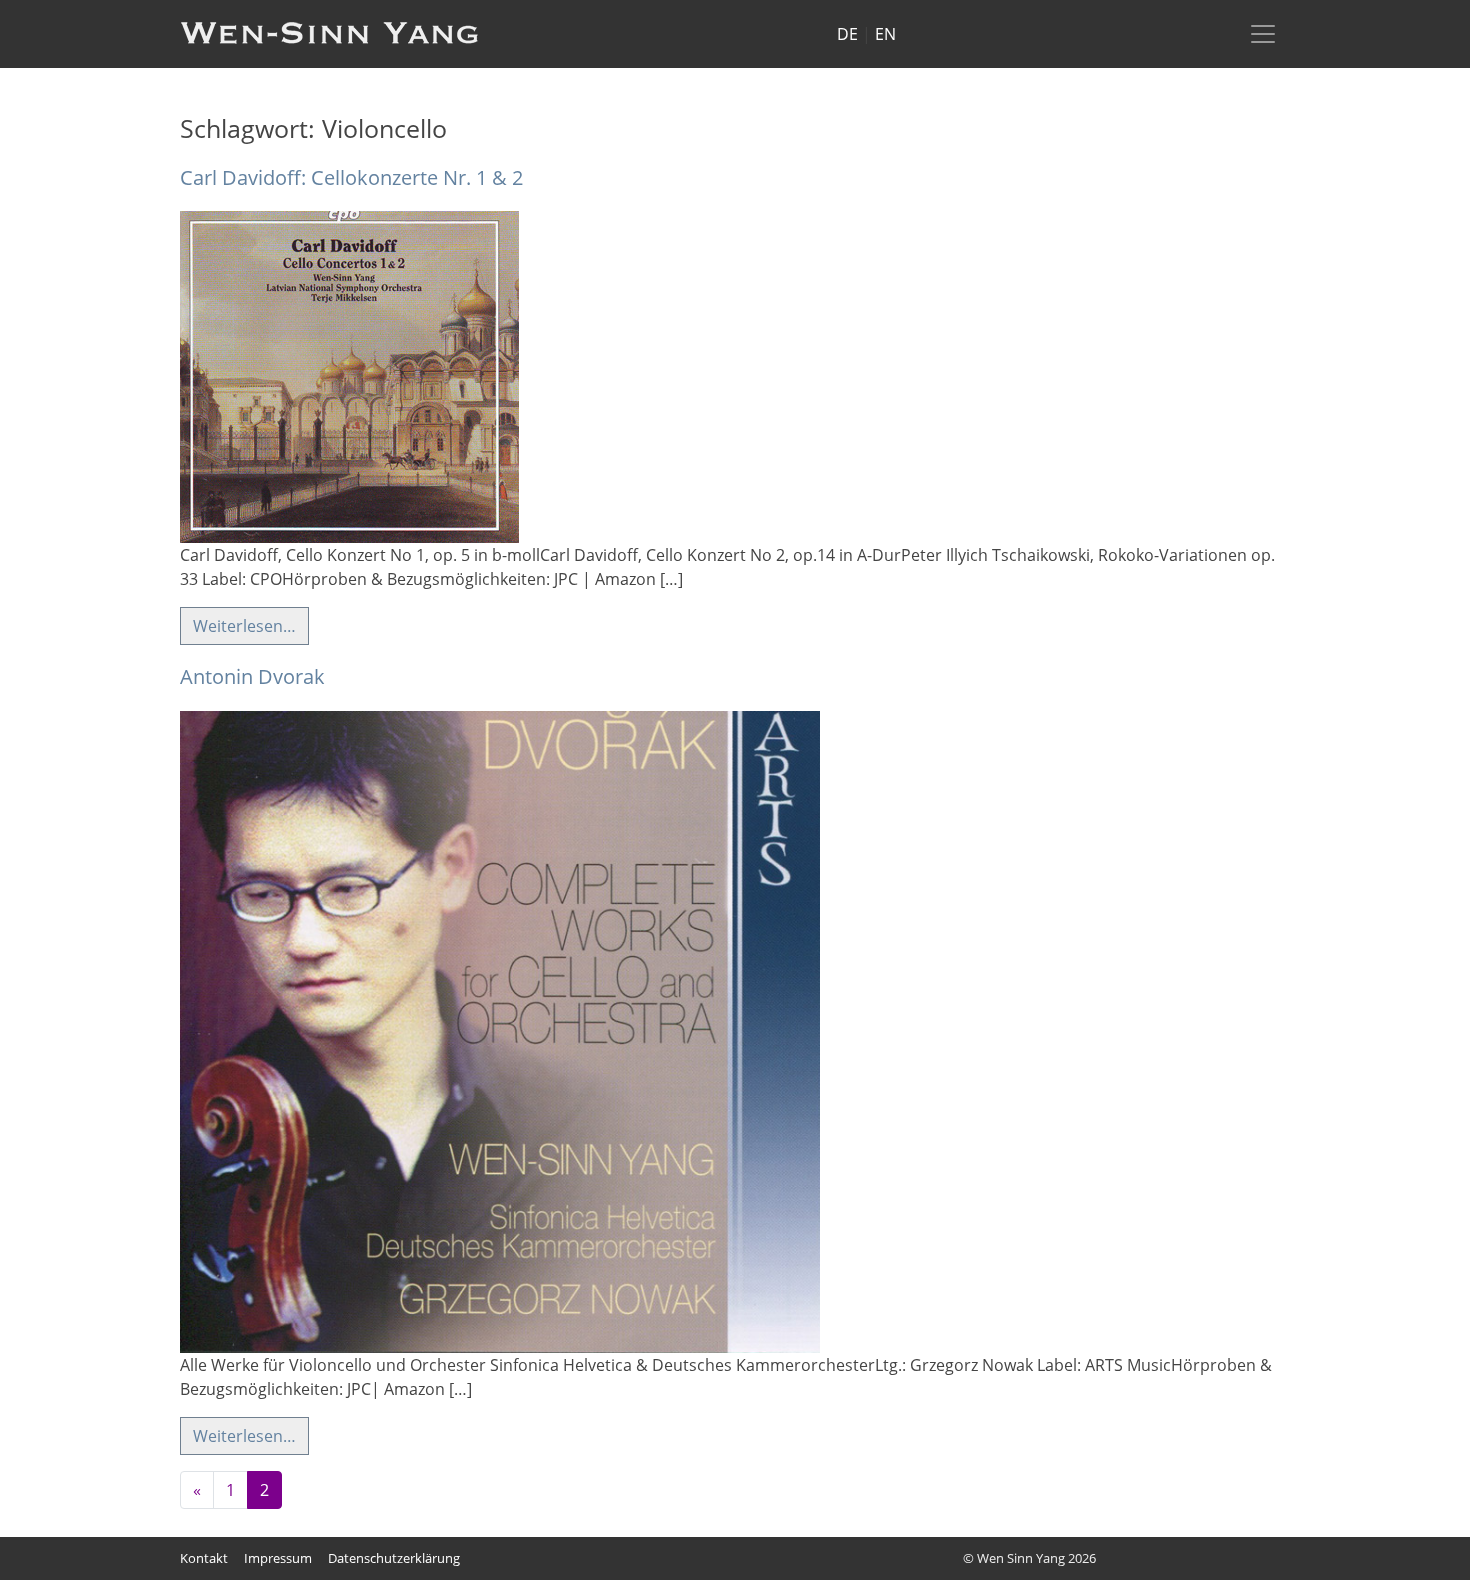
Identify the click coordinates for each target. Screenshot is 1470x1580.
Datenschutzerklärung (394, 1558)
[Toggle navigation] (1263, 34)
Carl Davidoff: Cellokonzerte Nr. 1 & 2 (351, 177)
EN (885, 34)
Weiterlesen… (244, 626)
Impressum (278, 1558)
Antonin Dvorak (252, 676)
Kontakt (204, 1558)
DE (847, 34)
